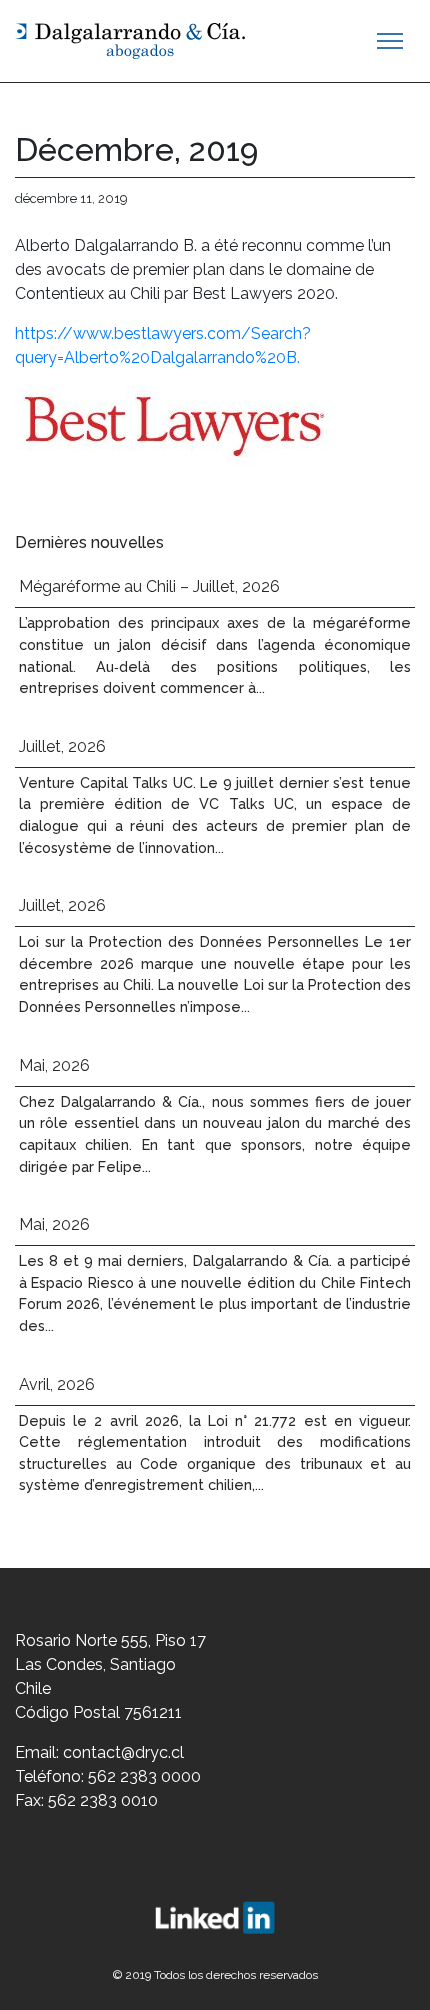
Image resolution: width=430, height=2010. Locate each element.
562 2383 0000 (144, 1776)
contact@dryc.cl (123, 1752)
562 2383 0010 (103, 1800)
